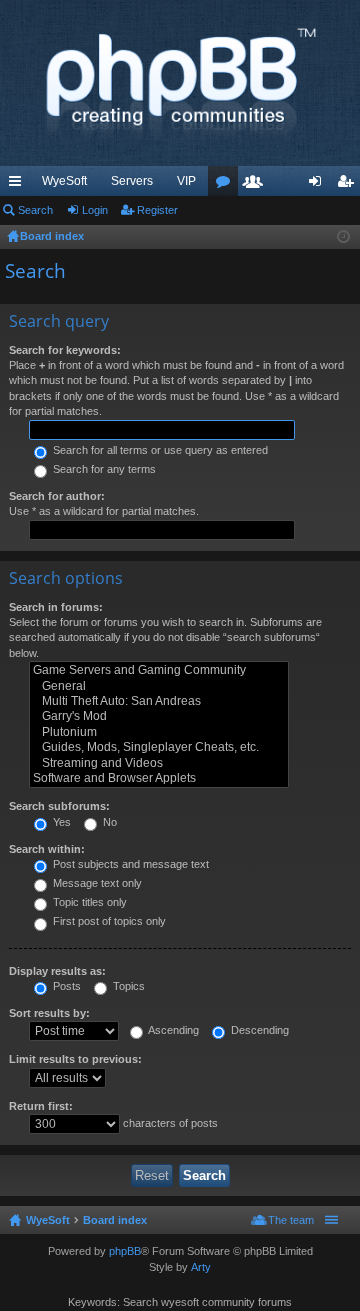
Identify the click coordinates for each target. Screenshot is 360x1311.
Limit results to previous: (75, 1059)
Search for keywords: (65, 350)
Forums (227, 185)
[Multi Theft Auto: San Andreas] (159, 701)
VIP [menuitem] (186, 181)
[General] (159, 686)
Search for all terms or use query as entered (159, 450)
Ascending (172, 1030)
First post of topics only (108, 921)
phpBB (125, 1251)
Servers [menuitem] (132, 181)
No (108, 822)
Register (157, 210)
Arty (201, 1267)
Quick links (19, 185)
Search (35, 210)
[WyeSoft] (180, 83)
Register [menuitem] (349, 185)
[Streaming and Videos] (159, 763)
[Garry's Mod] (159, 716)
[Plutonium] (159, 732)
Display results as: (57, 971)
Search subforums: (59, 806)
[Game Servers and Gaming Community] (159, 670)
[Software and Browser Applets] (159, 778)
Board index (115, 1220)
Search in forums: (56, 607)
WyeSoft (64, 181)
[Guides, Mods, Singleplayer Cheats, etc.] (159, 747)
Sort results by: (49, 1013)
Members (257, 185)
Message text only (96, 883)
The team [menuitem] (291, 1220)
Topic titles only (88, 902)
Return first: (41, 1106)
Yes (60, 822)
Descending (258, 1030)
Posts (65, 986)
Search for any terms (103, 469)
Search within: (47, 849)
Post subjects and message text (129, 864)
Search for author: (57, 496)
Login (95, 210)
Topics (127, 986)
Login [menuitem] (319, 185)
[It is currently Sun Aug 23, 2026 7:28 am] (343, 237)
